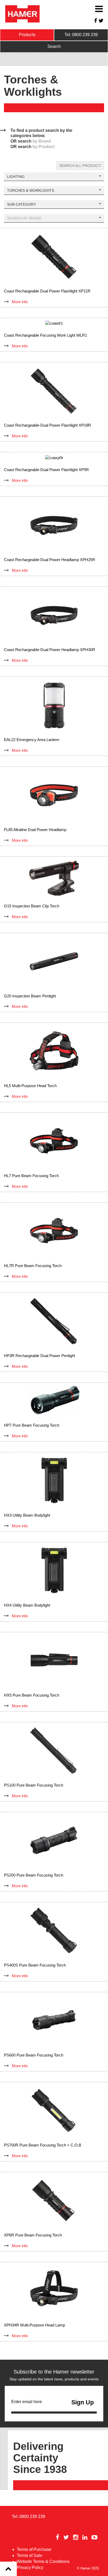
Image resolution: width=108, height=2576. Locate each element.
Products (27, 35)
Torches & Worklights (31, 190)
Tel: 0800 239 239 (81, 35)
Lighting (16, 177)
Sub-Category (21, 204)
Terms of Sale (29, 2555)
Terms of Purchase (34, 2549)
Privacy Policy (30, 2567)
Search (54, 46)
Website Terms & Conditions (43, 2561)
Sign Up (83, 2402)
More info (20, 302)
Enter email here (27, 2402)
